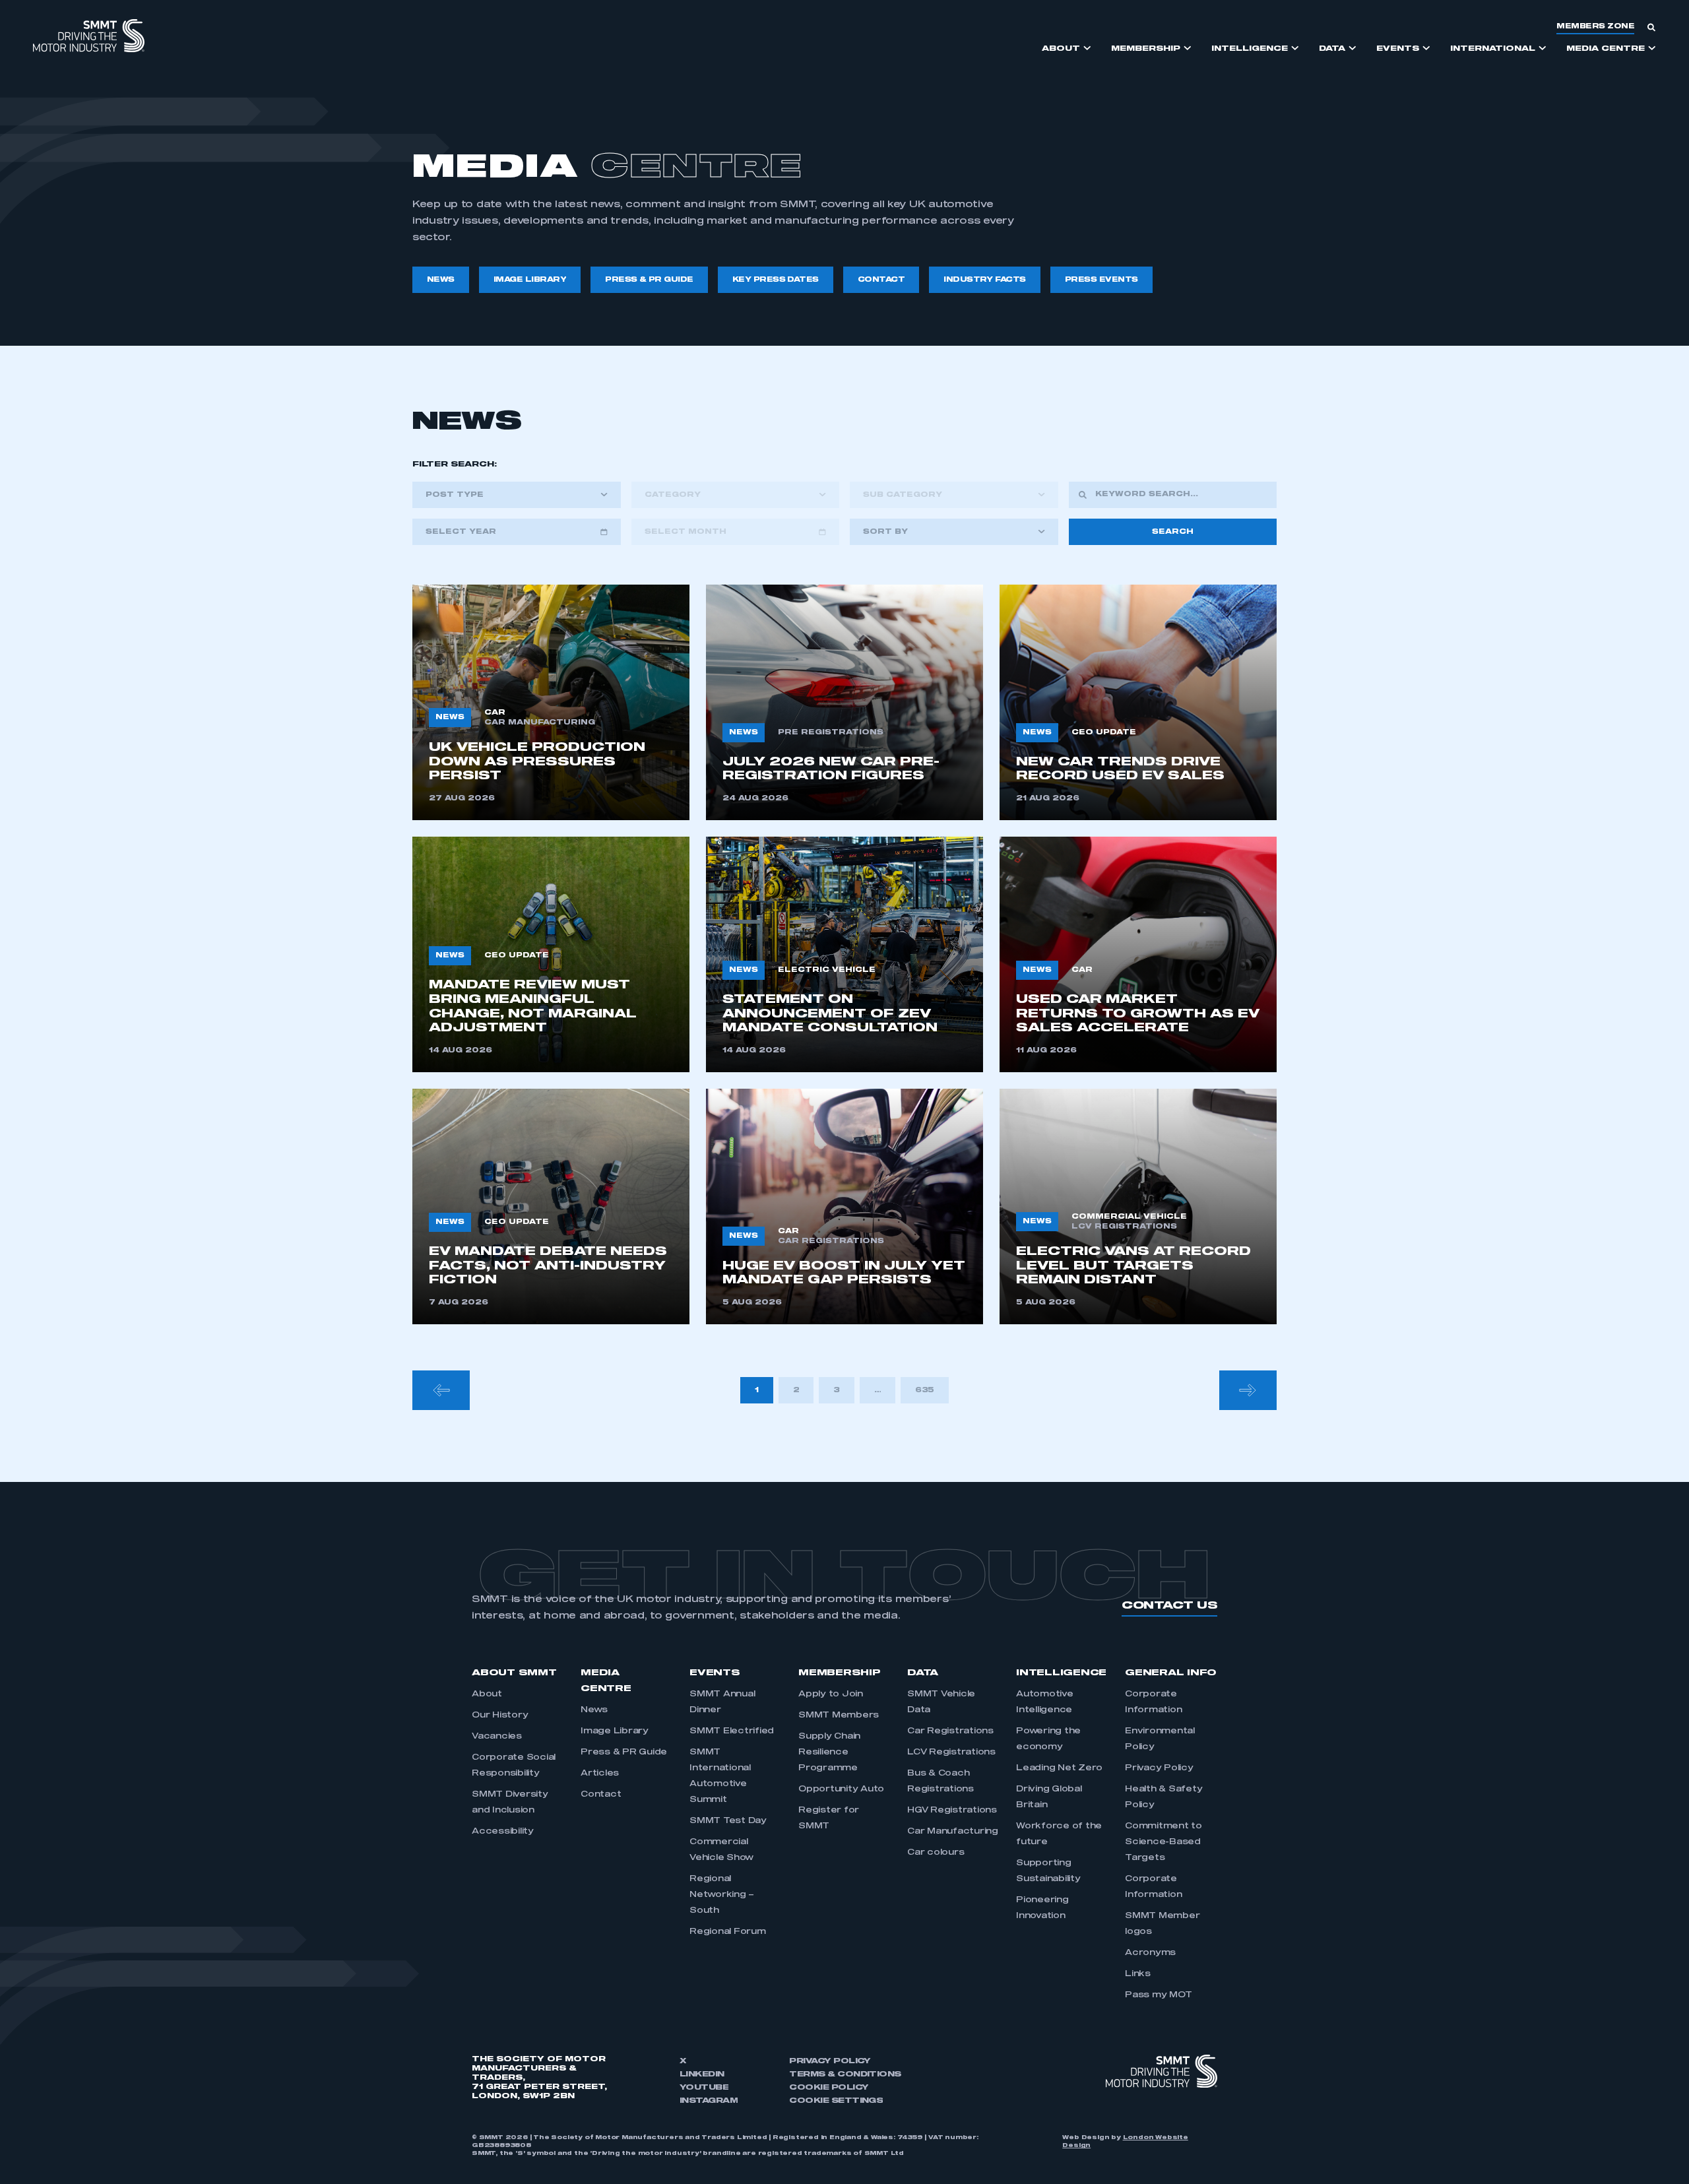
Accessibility (503, 1832)
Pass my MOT (1158, 1995)
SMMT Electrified (732, 1731)
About (487, 1694)
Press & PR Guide (624, 1752)
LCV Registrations (951, 1752)
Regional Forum (728, 1932)
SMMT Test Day (728, 1821)
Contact (601, 1795)
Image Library (615, 1731)
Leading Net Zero (1059, 1768)
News (594, 1710)
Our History (500, 1716)
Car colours (936, 1853)
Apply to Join (831, 1694)
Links (1138, 1974)
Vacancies (497, 1737)
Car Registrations (950, 1731)
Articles (600, 1774)
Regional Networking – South (722, 1895)
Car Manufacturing (953, 1832)
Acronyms (1150, 1953)
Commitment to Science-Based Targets (1163, 1842)
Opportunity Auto (841, 1789)
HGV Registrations (952, 1811)
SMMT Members (839, 1716)
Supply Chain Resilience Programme (829, 1752)
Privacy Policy (1159, 1768)
